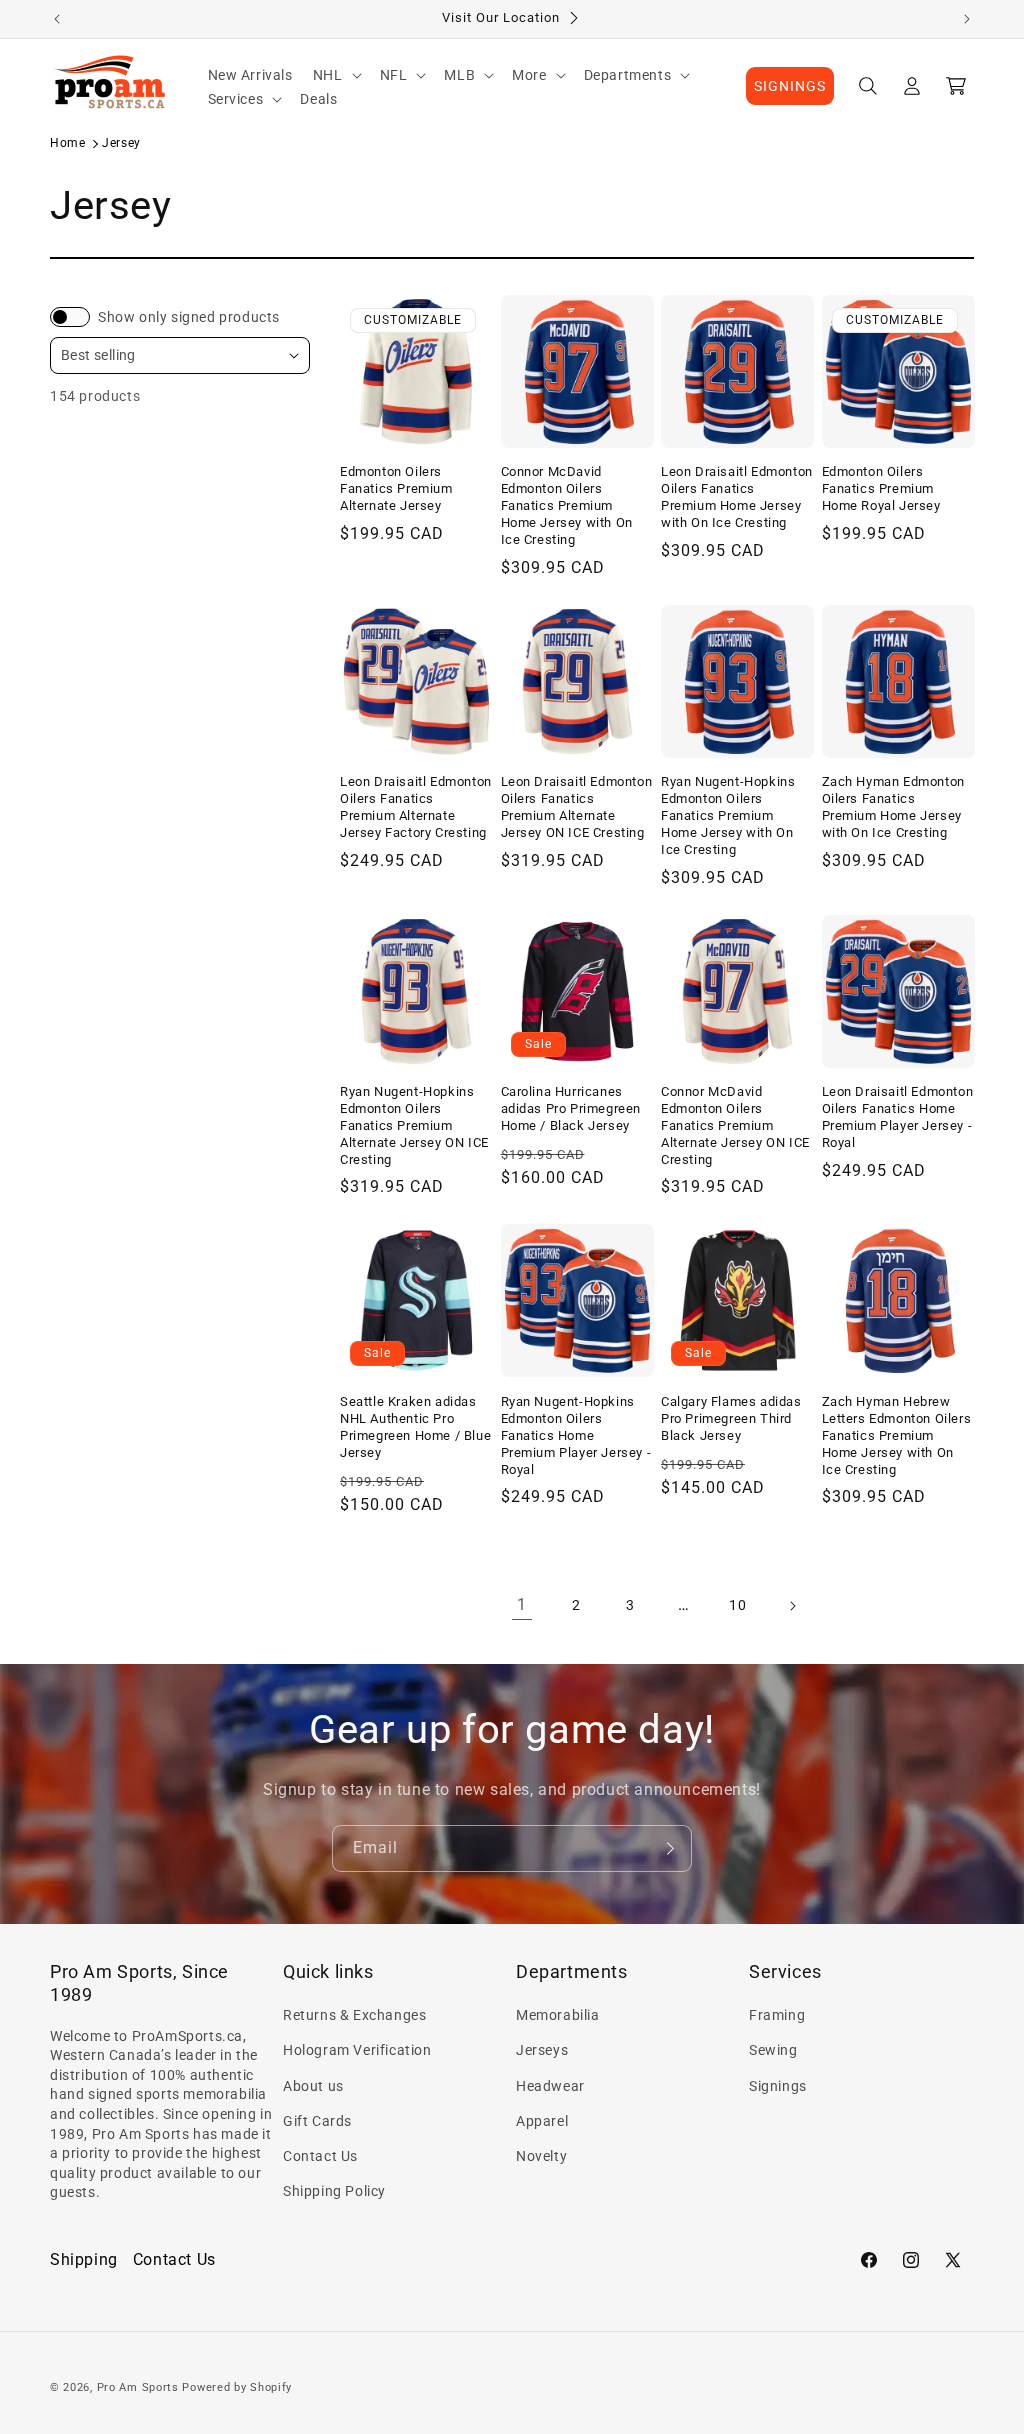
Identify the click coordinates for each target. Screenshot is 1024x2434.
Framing (777, 2015)
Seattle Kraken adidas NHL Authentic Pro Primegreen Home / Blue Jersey (415, 1427)
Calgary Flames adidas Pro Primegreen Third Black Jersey (731, 1418)
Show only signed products (189, 317)
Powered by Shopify (237, 2387)
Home (67, 143)
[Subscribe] (669, 1848)
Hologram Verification (357, 2050)
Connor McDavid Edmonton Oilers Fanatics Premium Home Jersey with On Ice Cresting (567, 505)
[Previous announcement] (57, 19)
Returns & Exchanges (354, 2015)
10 (737, 1605)
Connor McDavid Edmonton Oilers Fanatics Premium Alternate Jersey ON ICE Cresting (735, 1125)
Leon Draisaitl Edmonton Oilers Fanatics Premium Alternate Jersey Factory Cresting (416, 807)
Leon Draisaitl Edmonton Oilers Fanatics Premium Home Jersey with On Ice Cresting (737, 497)
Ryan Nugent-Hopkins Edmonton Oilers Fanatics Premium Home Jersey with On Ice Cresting (728, 815)
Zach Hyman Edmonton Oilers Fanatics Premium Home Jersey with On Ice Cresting (893, 807)
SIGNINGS (790, 86)
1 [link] (522, 1604)
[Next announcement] (967, 19)
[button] (336, 75)
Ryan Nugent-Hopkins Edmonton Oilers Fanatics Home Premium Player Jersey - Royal (576, 1435)
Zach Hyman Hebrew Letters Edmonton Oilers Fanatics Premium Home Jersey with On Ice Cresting (897, 1435)
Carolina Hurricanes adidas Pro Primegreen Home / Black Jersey (571, 1108)
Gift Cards (317, 2121)
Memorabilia (558, 2015)
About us (313, 2086)
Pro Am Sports (138, 2387)
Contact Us (320, 2156)
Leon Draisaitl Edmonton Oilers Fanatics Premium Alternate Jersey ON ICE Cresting (577, 807)
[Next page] (792, 1606)
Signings (778, 2086)
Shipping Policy (334, 2191)
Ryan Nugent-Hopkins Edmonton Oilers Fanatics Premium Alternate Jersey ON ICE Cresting (414, 1125)
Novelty (541, 2156)
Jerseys (542, 2050)
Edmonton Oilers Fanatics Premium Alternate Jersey (396, 488)
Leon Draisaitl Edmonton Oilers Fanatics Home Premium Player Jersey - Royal (898, 1117)
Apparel (542, 2121)
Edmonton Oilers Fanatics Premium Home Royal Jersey (881, 488)
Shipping (84, 2259)
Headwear (550, 2086)
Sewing (773, 2050)
